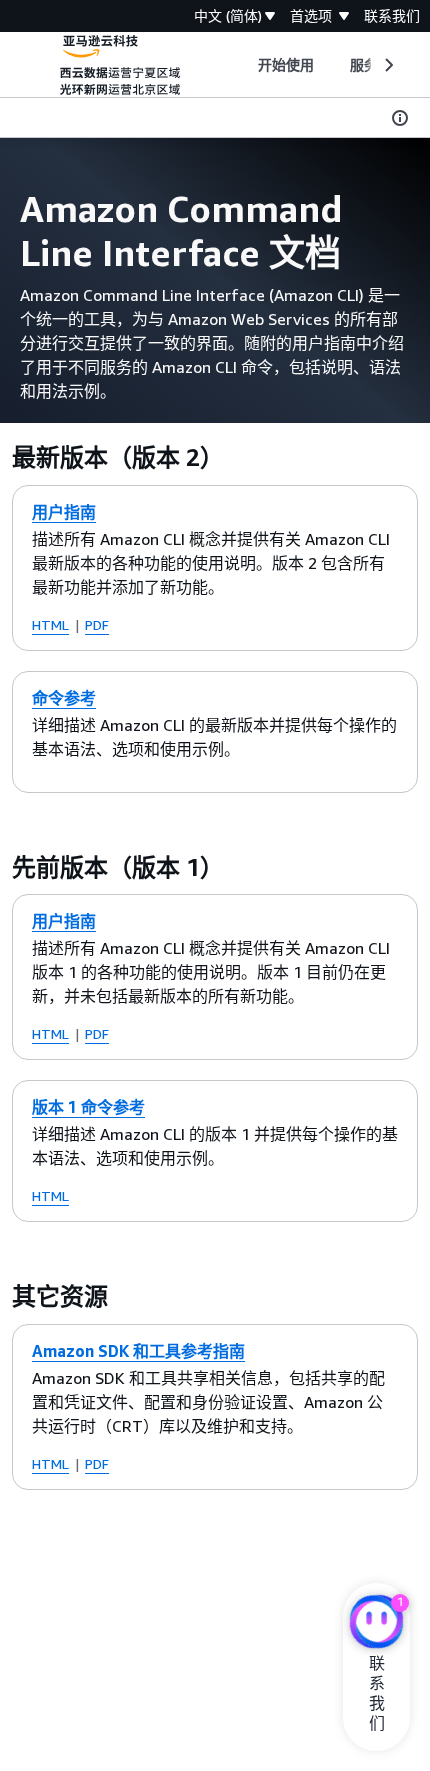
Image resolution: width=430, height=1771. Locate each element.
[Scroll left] (242, 65)
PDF (97, 624)
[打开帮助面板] (400, 118)
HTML (50, 624)
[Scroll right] (387, 65)
